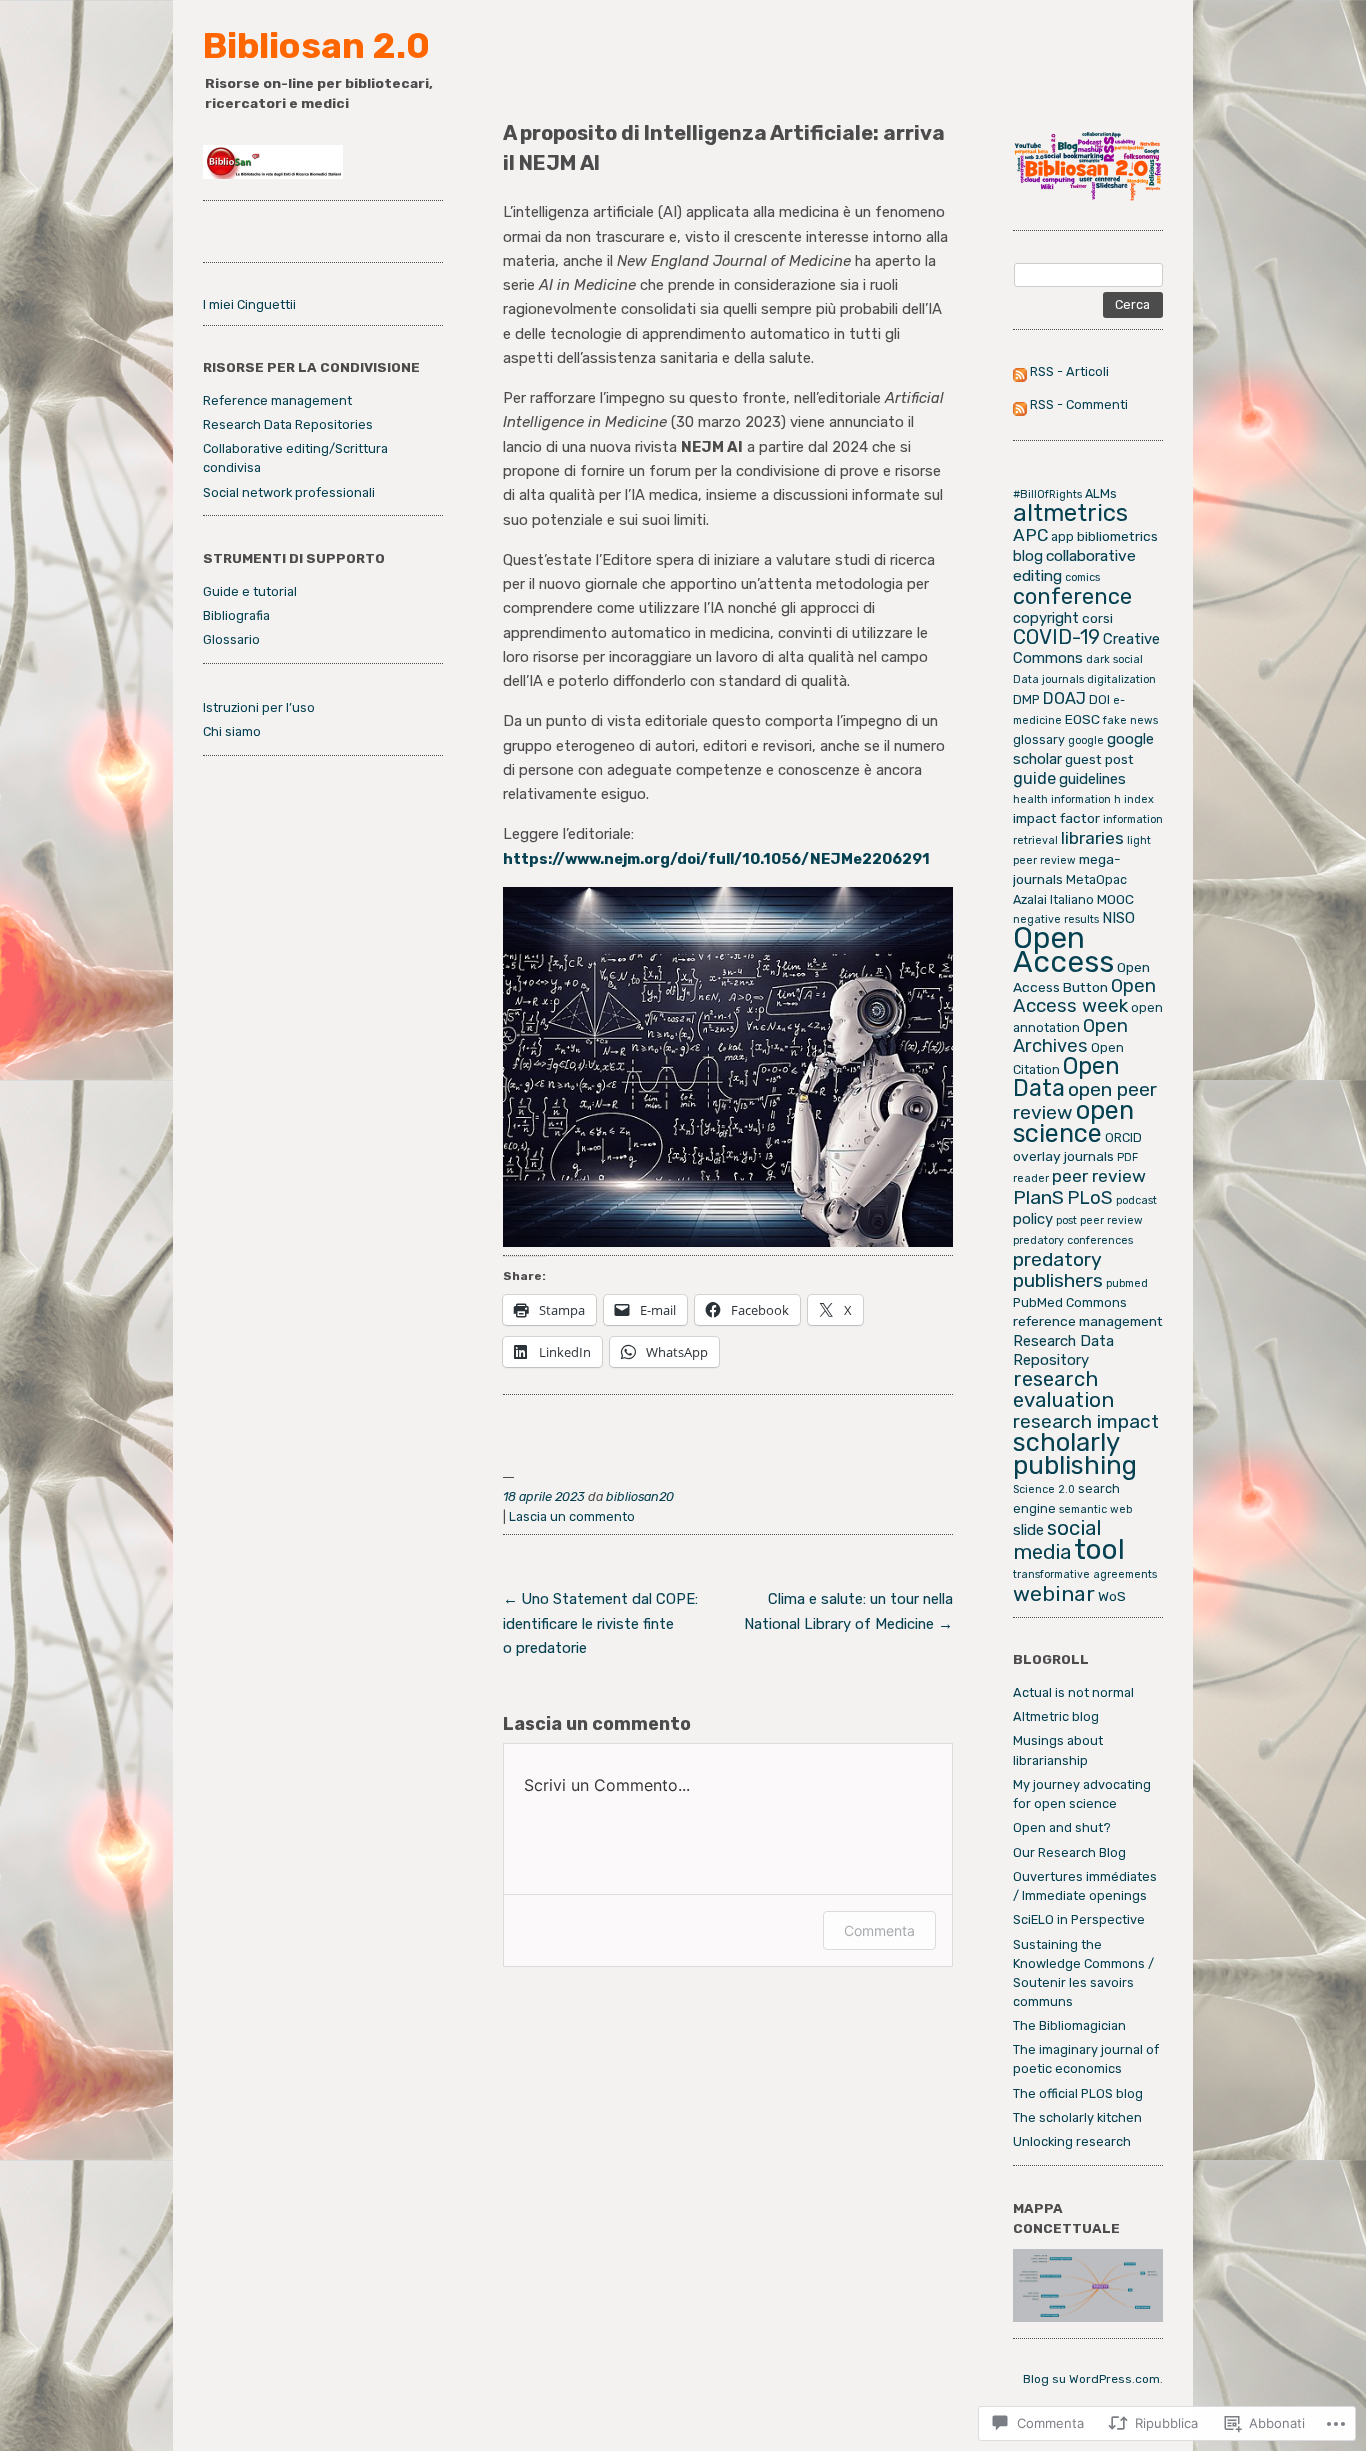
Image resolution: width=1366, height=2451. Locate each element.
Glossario (231, 639)
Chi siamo (232, 731)
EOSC (1082, 719)
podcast (1136, 1200)
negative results (1056, 919)
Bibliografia (236, 615)
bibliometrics (1117, 536)
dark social (1114, 659)
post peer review (1099, 1220)
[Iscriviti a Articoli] (1020, 371)
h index (1134, 799)
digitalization (1121, 679)
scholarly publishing (1075, 1453)
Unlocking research (1072, 2141)
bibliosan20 (640, 1496)
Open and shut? (1062, 1827)
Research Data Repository (1063, 1350)
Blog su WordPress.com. (1093, 2379)
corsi (1097, 618)
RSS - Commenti (1079, 404)
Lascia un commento (572, 1516)
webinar (1054, 1593)
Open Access (1063, 950)
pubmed (1127, 1283)
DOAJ (1064, 698)
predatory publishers (1058, 1270)
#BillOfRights (1047, 494)
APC (1030, 535)
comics (1082, 577)
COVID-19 (1056, 637)
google (1086, 740)
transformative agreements (1085, 1574)
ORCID (1123, 1137)
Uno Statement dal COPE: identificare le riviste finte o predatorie (600, 1623)
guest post (1099, 759)
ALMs (1101, 493)
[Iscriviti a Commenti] (1020, 404)
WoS (1112, 1596)
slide (1028, 1530)
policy (1033, 1219)
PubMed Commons (1070, 1302)
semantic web (1095, 1509)
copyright (1046, 618)
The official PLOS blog (1078, 2093)
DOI (1099, 699)
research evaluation (1063, 1389)
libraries (1092, 838)
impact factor (1056, 818)
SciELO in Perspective (1079, 1919)
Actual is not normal (1073, 1692)
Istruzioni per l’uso (259, 707)
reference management (1088, 1321)
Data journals (1048, 679)
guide (1034, 778)
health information (1062, 799)
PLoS (1090, 1198)
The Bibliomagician (1069, 2025)
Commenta (879, 1930)
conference (1072, 596)
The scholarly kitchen (1077, 2117)
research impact (1086, 1421)
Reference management (277, 400)
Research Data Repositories (288, 424)
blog (1028, 556)
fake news (1130, 720)
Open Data (1066, 1077)
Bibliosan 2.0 (316, 46)
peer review (1099, 1176)
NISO (1118, 918)
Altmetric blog (1056, 1716)
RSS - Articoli (1069, 371)
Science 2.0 (1044, 1489)
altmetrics (1070, 513)
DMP (1026, 699)
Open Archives (1070, 1036)
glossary (1039, 739)
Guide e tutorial (250, 591)
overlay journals (1063, 1156)
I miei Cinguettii (249, 304)
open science (1073, 1121)
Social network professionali (289, 492)
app (1062, 536)
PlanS (1038, 1197)
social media (1057, 1540)
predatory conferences (1073, 1240)
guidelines (1092, 779)
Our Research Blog (1069, 1852)
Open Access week (1084, 996)
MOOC (1115, 899)
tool (1099, 1549)
